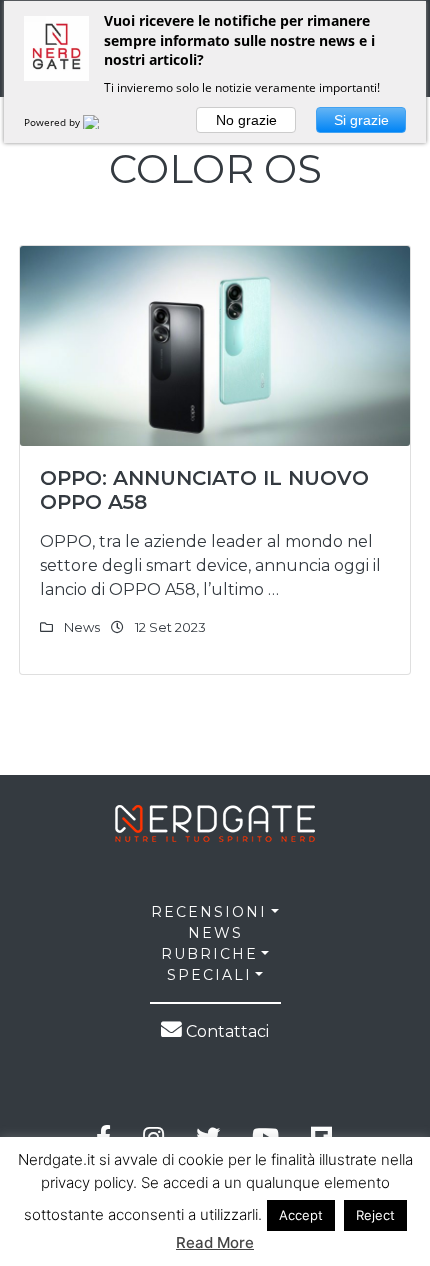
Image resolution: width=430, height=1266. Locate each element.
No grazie (246, 120)
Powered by (53, 122)
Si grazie (361, 120)
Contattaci (225, 1031)
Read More (215, 1242)
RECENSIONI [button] (209, 912)
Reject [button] (375, 1215)
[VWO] (103, 122)
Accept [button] (301, 1215)
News (82, 627)
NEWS (215, 933)
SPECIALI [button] (209, 975)
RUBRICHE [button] (209, 954)
